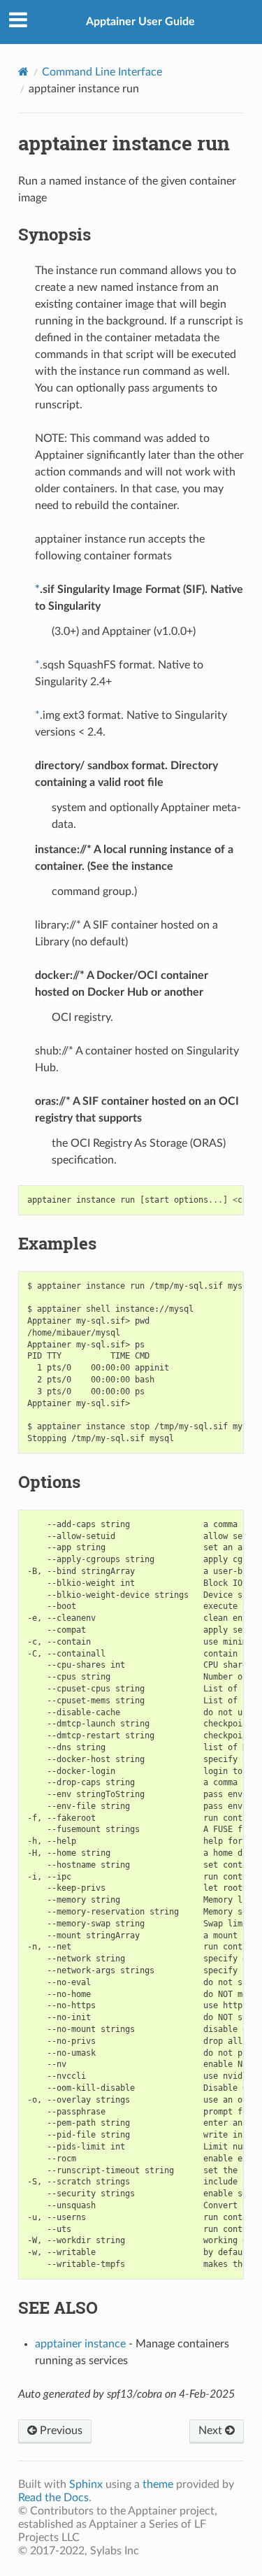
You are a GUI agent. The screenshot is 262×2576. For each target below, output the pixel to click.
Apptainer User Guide (140, 22)
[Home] (23, 72)
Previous (60, 2431)
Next (212, 2431)
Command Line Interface (102, 72)
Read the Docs (53, 2498)
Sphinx (86, 2484)
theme (158, 2484)
